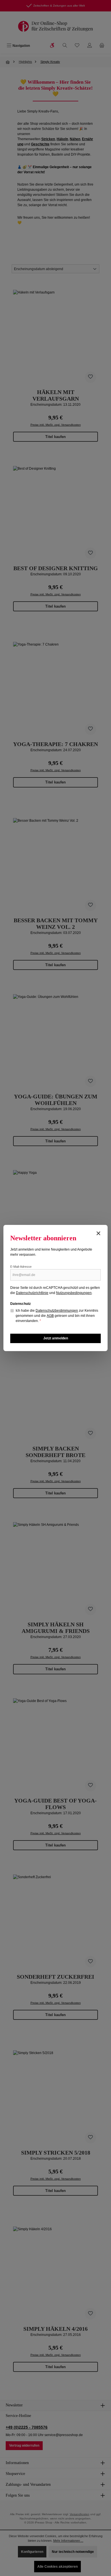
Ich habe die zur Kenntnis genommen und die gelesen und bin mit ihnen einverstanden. (57, 1316)
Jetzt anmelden (56, 1338)
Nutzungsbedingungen (74, 1293)
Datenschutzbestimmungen (57, 1311)
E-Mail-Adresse (21, 1267)
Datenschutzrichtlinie (32, 1293)
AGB (50, 1316)
